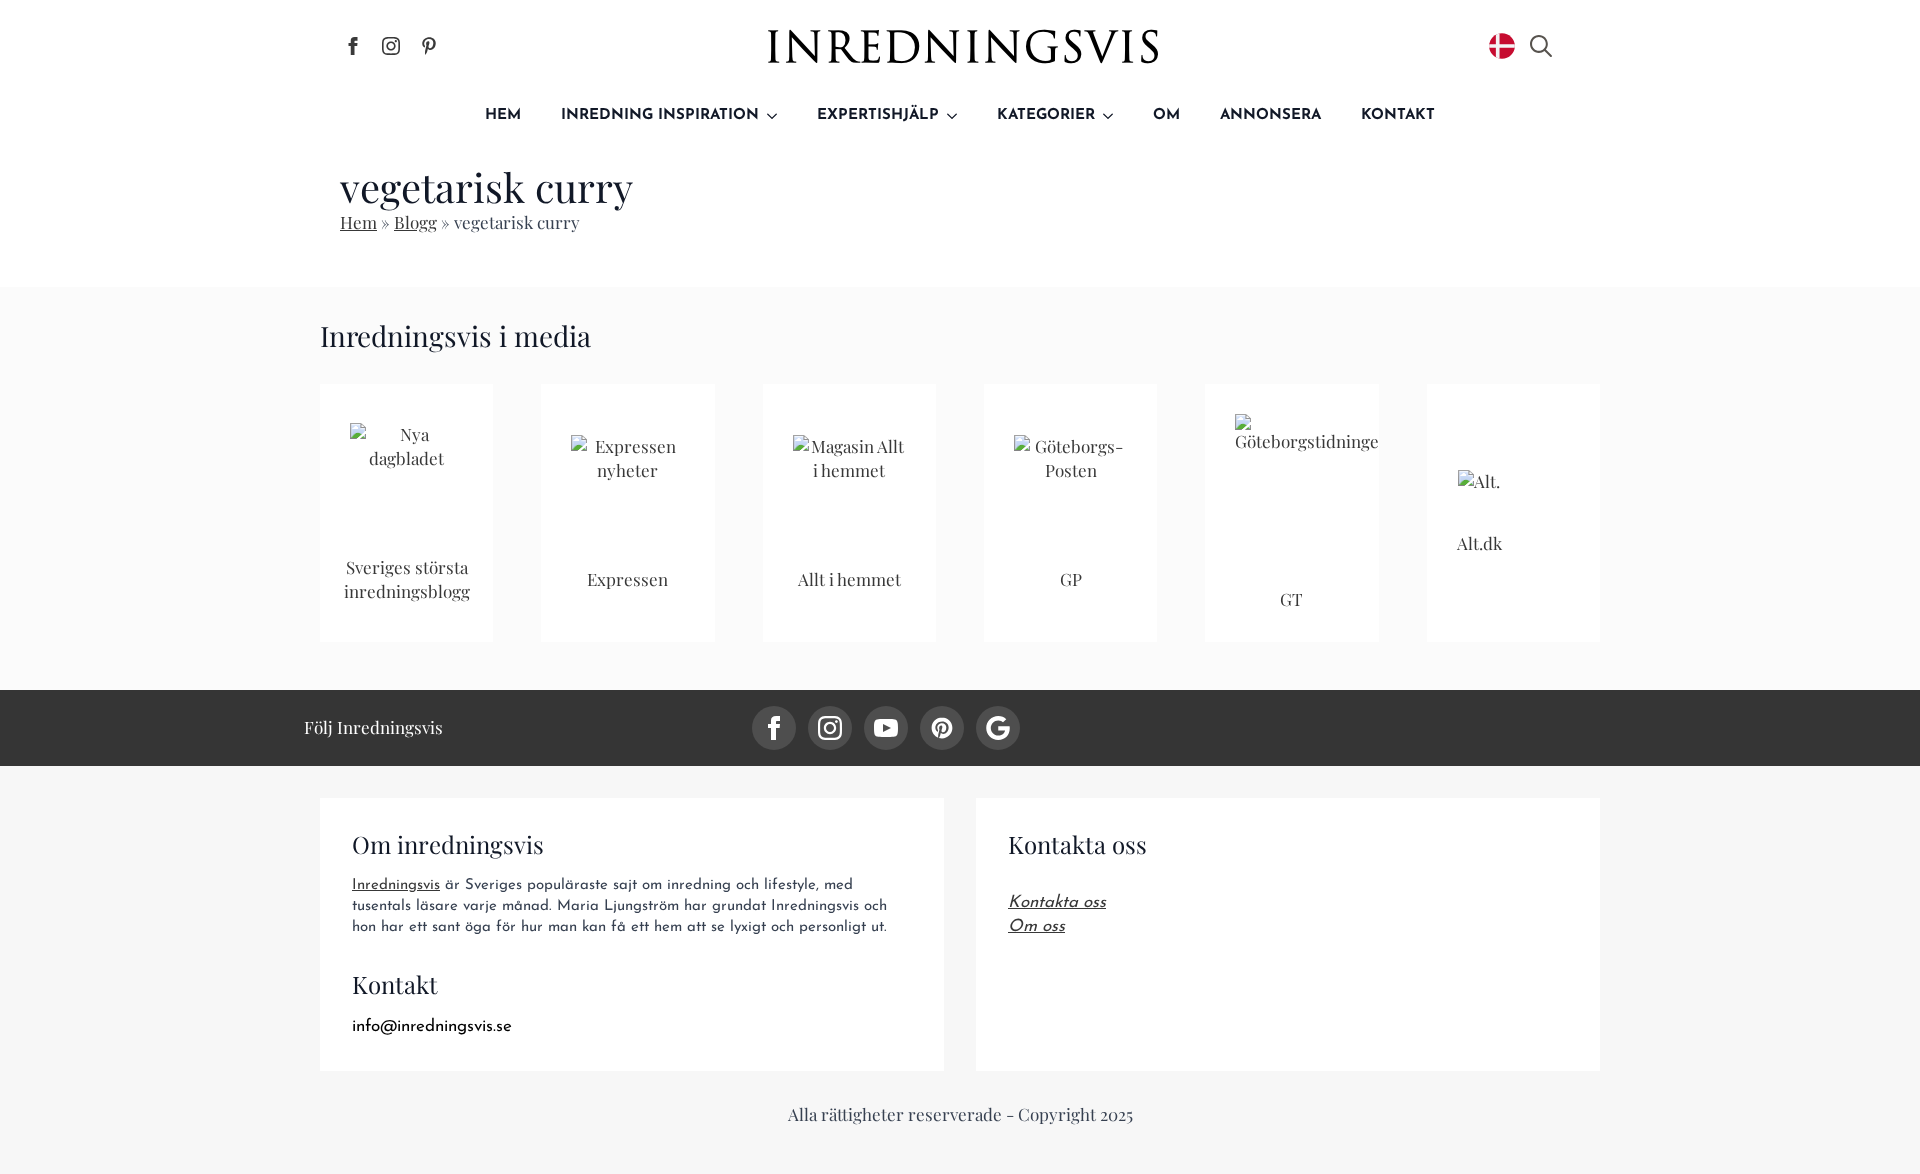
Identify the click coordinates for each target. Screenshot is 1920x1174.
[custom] (942, 728)
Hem (503, 115)
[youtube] (886, 728)
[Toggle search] (1541, 46)
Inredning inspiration (660, 115)
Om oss (1036, 926)
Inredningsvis (396, 885)
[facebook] (774, 728)
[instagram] (830, 728)
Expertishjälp (878, 115)
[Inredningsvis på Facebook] (353, 46)
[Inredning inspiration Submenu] (778, 115)
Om (1166, 115)
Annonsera (1270, 115)
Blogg (415, 222)
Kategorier (1046, 115)
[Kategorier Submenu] (1114, 115)
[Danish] (1502, 46)
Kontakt (1398, 115)
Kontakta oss (1057, 902)
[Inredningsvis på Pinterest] (429, 46)
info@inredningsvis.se (432, 1026)
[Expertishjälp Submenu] (958, 115)
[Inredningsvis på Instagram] (391, 46)
